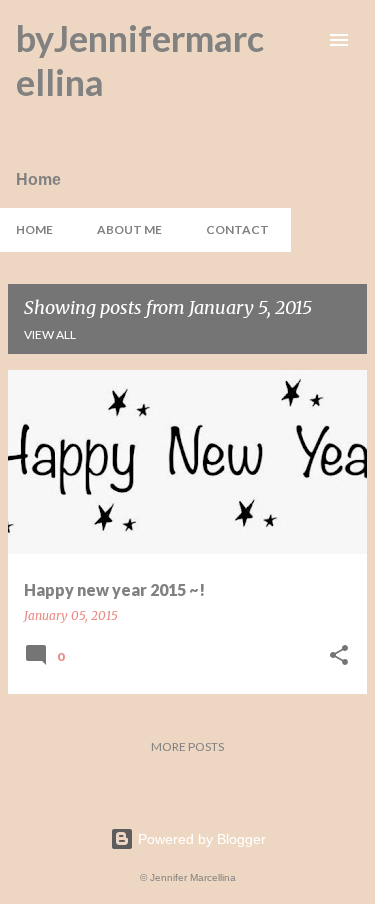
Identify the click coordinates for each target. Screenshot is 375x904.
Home (34, 229)
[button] (339, 656)
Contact (237, 229)
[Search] (299, 40)
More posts (187, 746)
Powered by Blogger (200, 839)
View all (50, 334)
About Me (129, 229)
